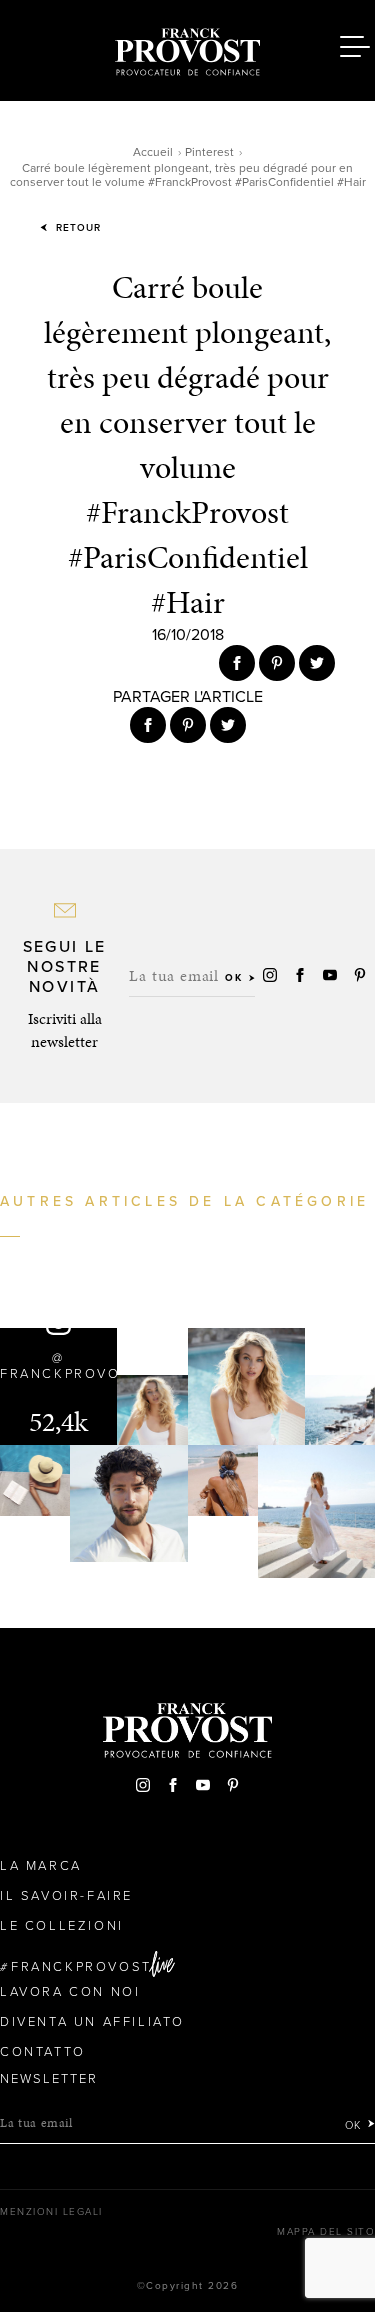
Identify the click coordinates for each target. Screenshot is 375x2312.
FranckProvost (81, 1967)
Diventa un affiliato (92, 2022)
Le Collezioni (62, 1926)
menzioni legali (51, 2212)
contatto (43, 2052)
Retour (76, 228)
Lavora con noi (70, 1992)
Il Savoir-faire (66, 1896)
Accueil (153, 152)
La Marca (41, 1866)
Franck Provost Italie (188, 48)
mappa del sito (326, 2232)
